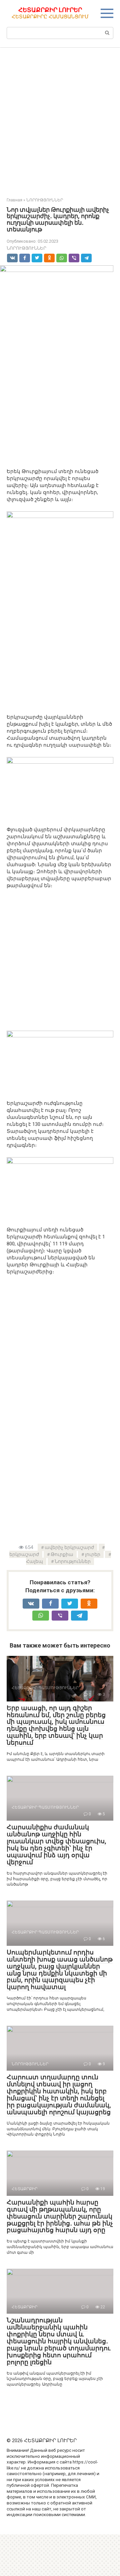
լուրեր (93, 1554)
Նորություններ (73, 1561)
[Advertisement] (60, 118)
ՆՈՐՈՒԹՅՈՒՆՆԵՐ (26, 248)
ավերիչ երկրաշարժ (69, 1547)
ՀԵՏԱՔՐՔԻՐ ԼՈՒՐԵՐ (50, 10)
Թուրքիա (62, 1554)
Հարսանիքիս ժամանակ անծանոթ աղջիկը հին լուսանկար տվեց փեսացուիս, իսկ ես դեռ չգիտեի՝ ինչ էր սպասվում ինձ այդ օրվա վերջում (56, 1844)
